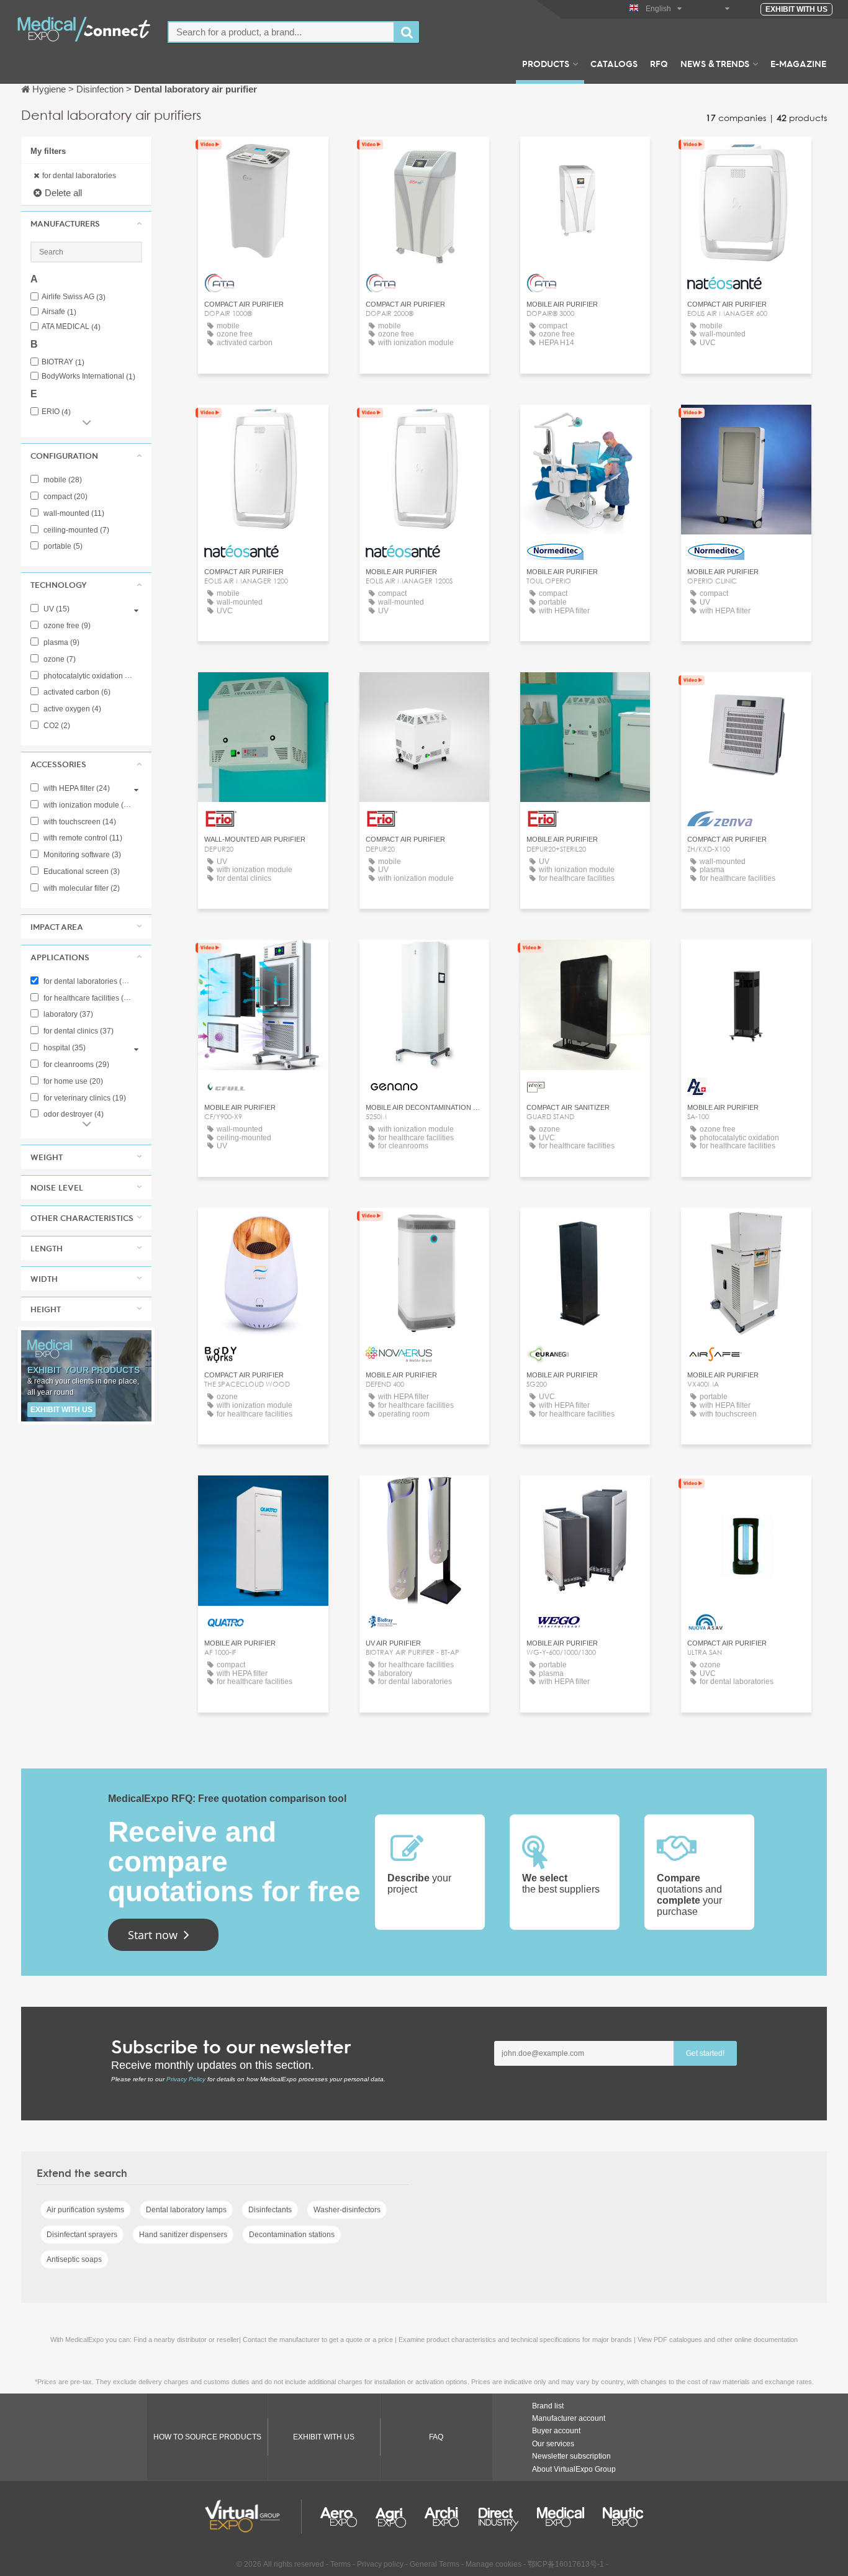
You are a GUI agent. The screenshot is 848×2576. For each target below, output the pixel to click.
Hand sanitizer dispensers (183, 2235)
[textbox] (281, 32)
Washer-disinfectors (347, 2210)
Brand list (548, 2406)
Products (546, 63)
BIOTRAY (63, 362)
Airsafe (59, 312)
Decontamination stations (292, 2235)
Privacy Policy (186, 2079)
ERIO (56, 412)
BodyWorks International (88, 376)
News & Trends (715, 63)
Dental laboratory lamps (186, 2210)
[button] (86, 223)
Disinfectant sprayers (82, 2235)
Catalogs (614, 63)
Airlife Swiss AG (74, 297)
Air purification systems (85, 2210)
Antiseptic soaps (74, 2259)
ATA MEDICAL (71, 327)
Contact (747, 693)
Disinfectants (270, 2210)
